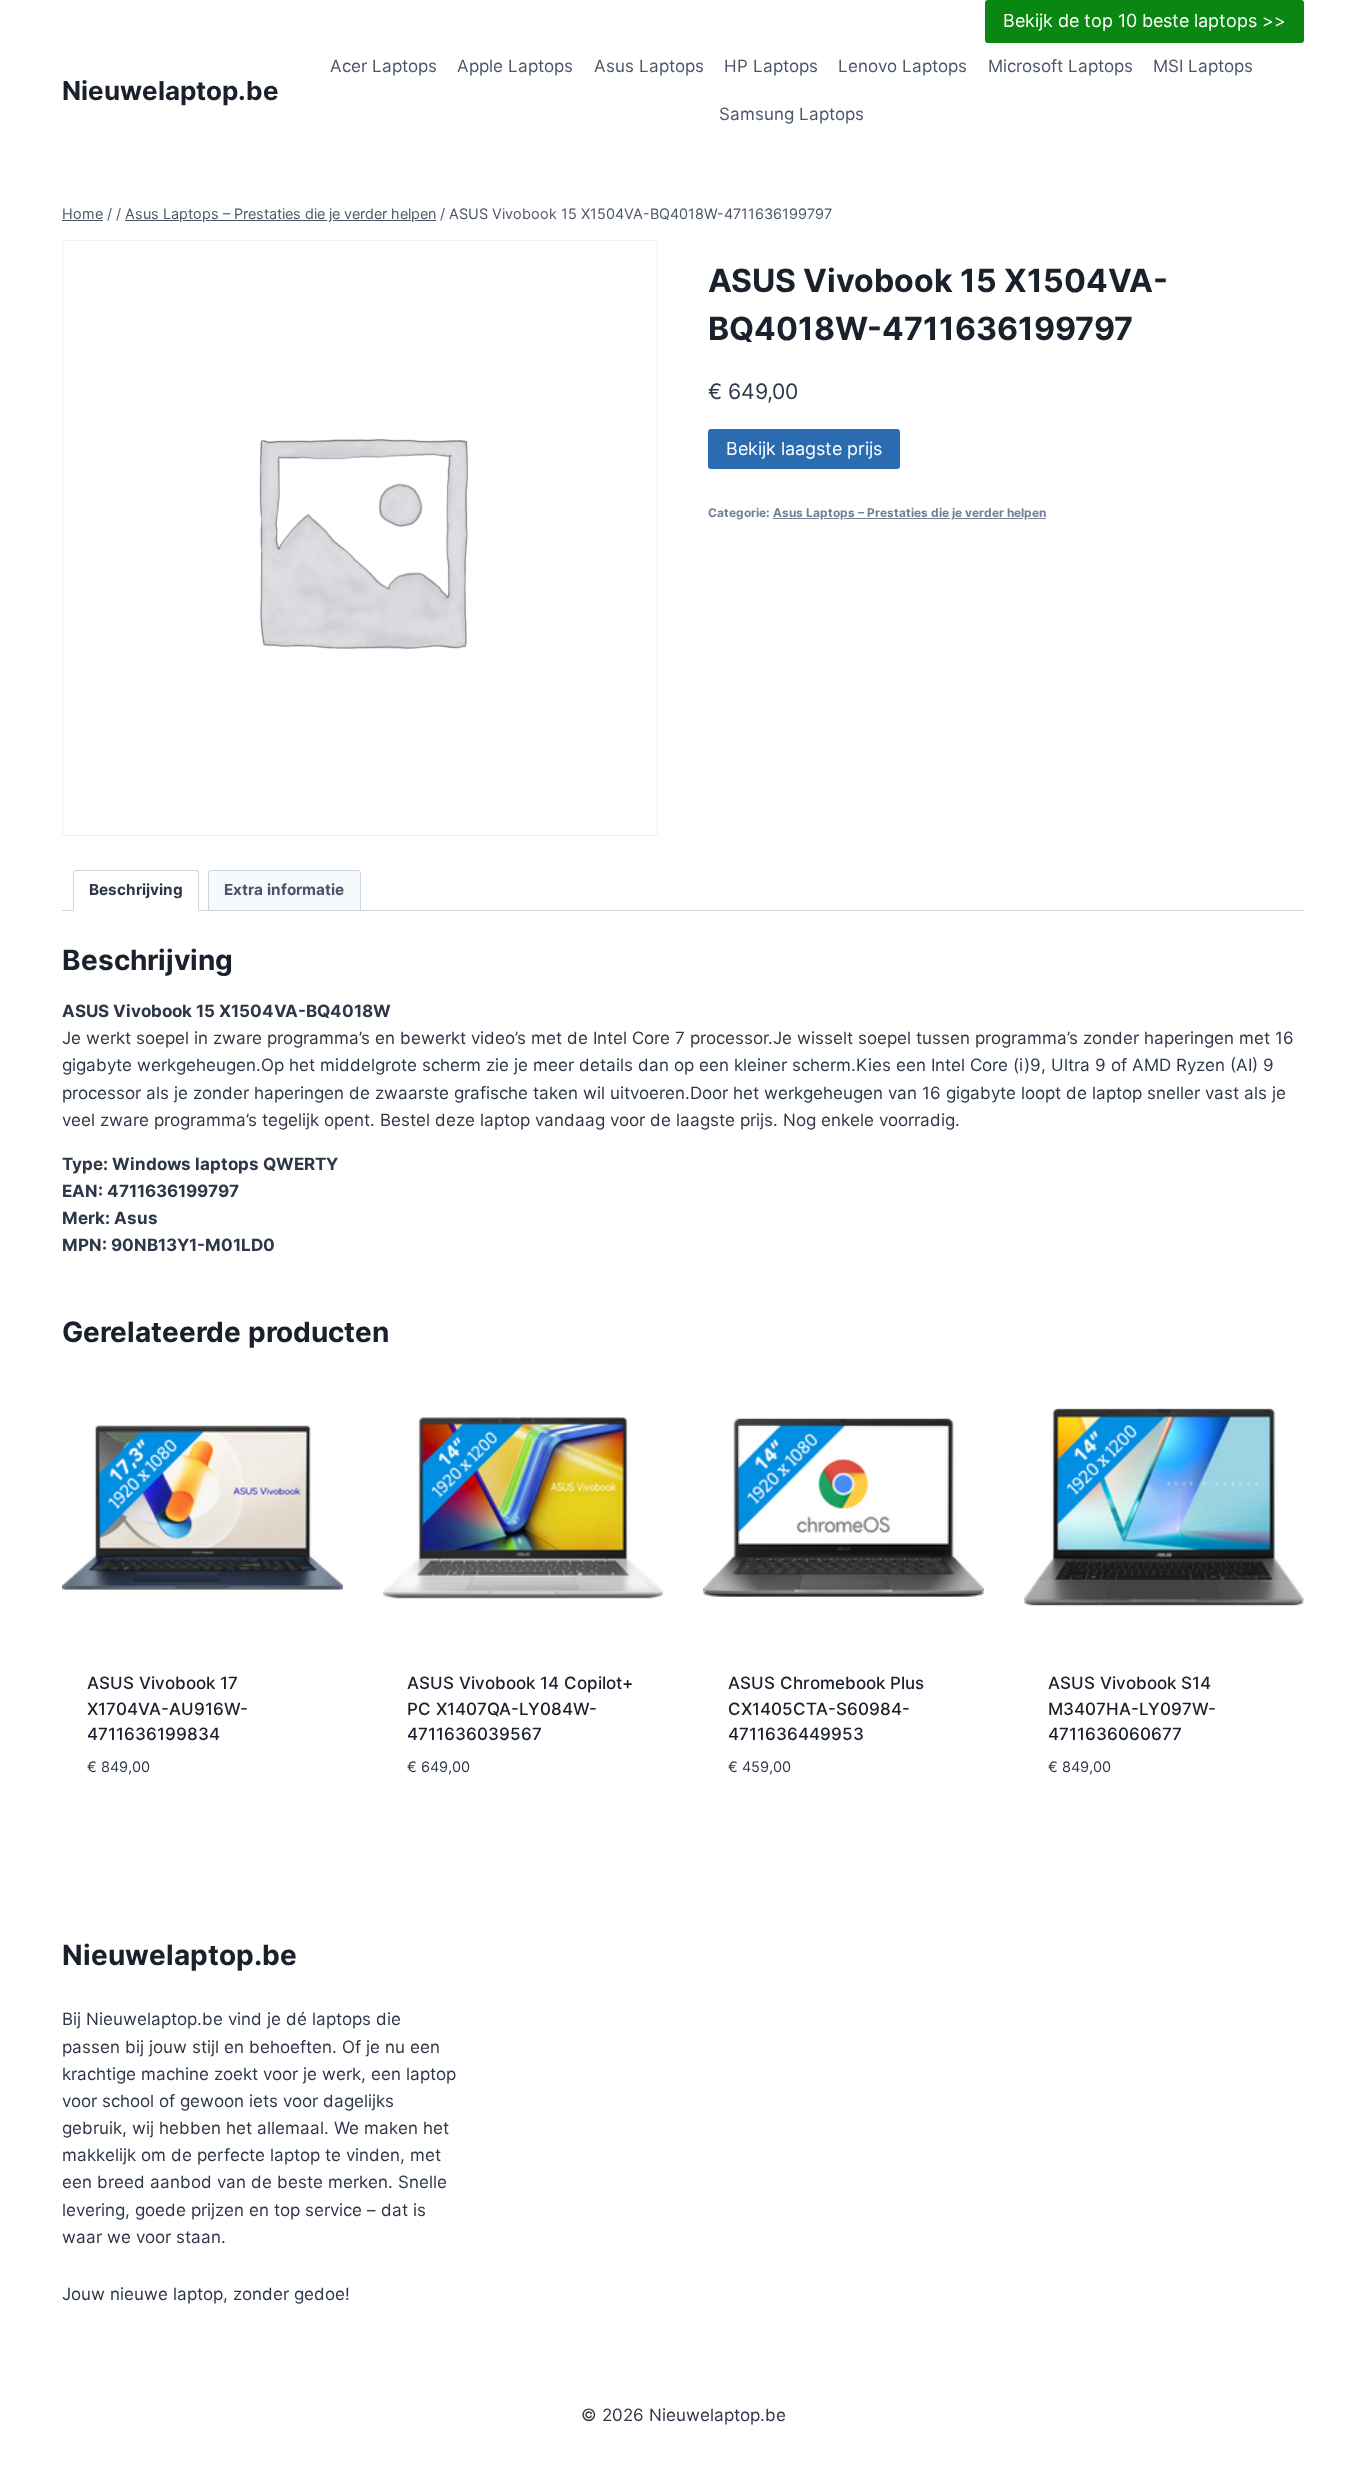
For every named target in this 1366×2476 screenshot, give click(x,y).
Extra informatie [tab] (284, 889)
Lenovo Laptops (902, 66)
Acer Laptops (383, 66)
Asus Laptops (649, 66)
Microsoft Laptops (1060, 66)
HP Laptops (771, 66)
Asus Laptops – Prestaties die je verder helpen (909, 512)
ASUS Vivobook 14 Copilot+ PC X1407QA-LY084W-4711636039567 (520, 1708)
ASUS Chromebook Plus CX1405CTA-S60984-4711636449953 (826, 1708)
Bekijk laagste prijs (804, 448)
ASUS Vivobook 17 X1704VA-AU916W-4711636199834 (167, 1708)
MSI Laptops (1203, 66)
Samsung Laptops (791, 114)
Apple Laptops (515, 66)
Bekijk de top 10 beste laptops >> (1144, 20)
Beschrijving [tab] (136, 889)
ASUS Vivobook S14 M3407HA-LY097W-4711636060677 (1132, 1708)
